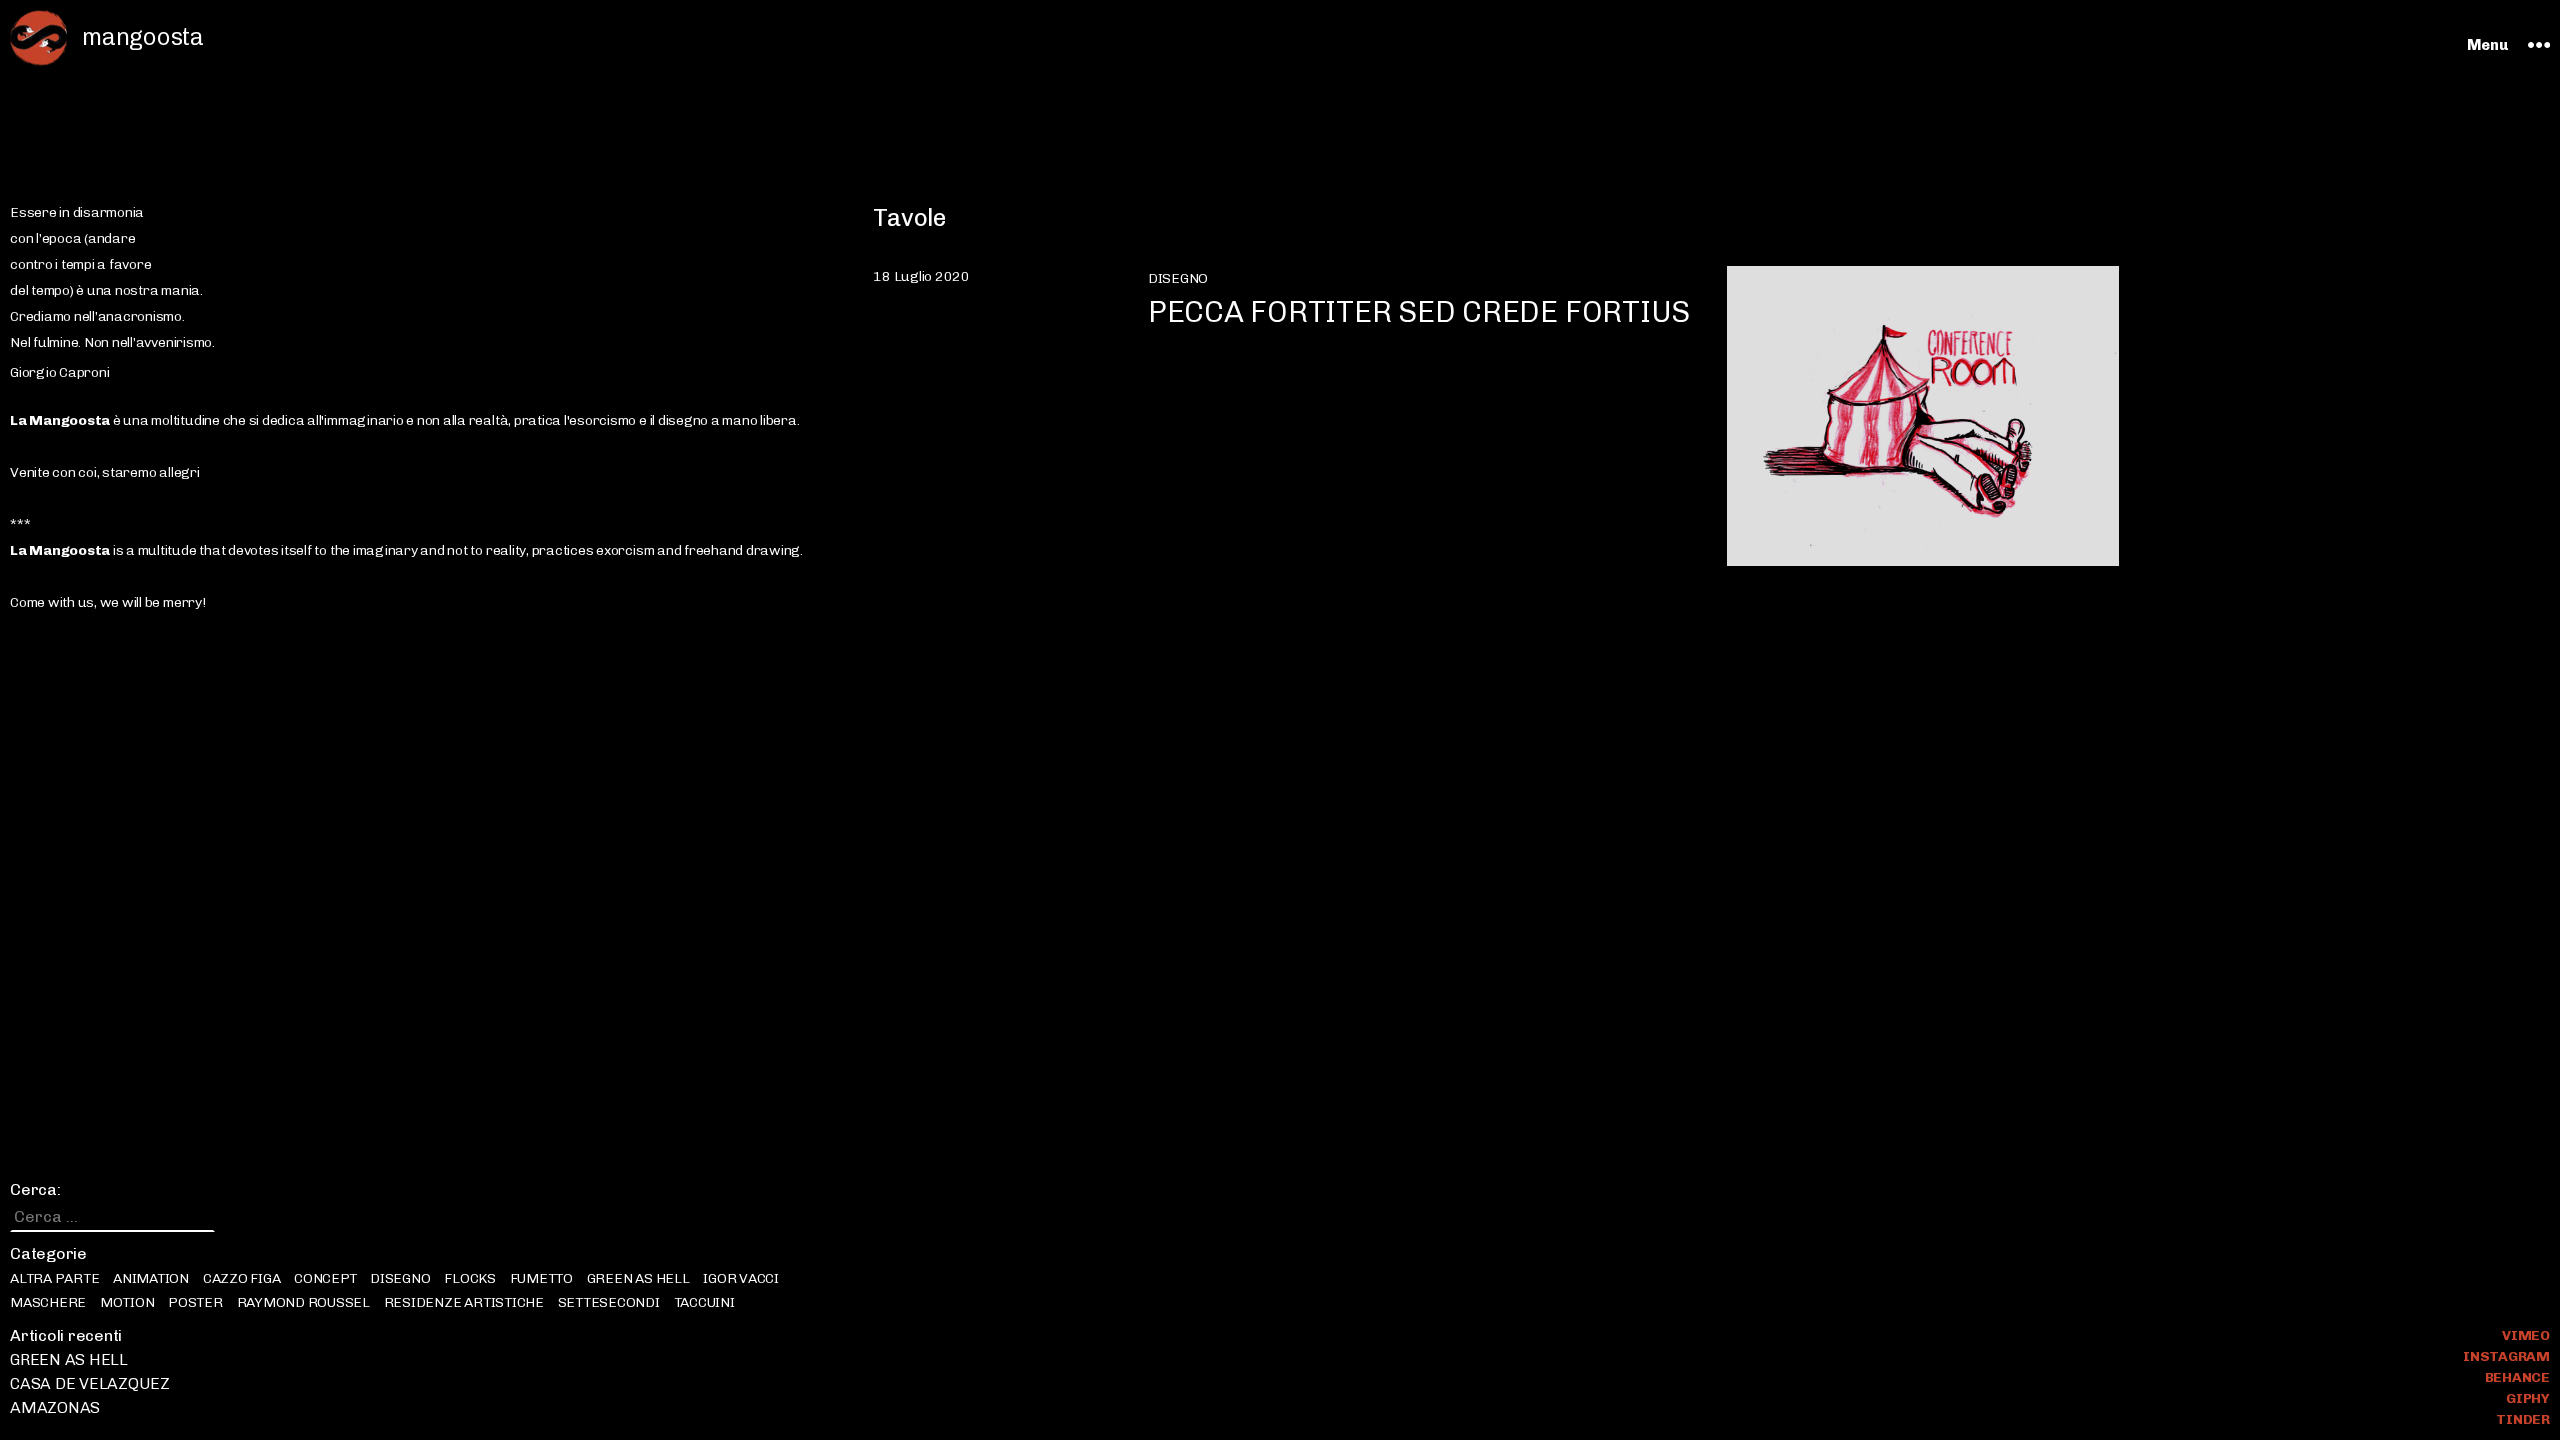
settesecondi (609, 1302)
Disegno (400, 1278)
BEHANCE (2517, 1377)
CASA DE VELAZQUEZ (90, 1383)
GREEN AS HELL (638, 1278)
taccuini (704, 1302)
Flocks (470, 1278)
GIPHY (2528, 1398)
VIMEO (2526, 1335)
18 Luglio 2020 (921, 276)
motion (127, 1302)
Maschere (48, 1302)
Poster (195, 1302)
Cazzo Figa (242, 1278)
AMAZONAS (55, 1407)
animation (151, 1278)
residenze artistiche (464, 1302)
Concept (325, 1278)
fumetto (541, 1278)
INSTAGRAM (2506, 1356)
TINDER (2523, 1419)
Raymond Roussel (303, 1302)
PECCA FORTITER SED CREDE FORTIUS (1419, 312)
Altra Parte (54, 1278)
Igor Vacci (741, 1278)
